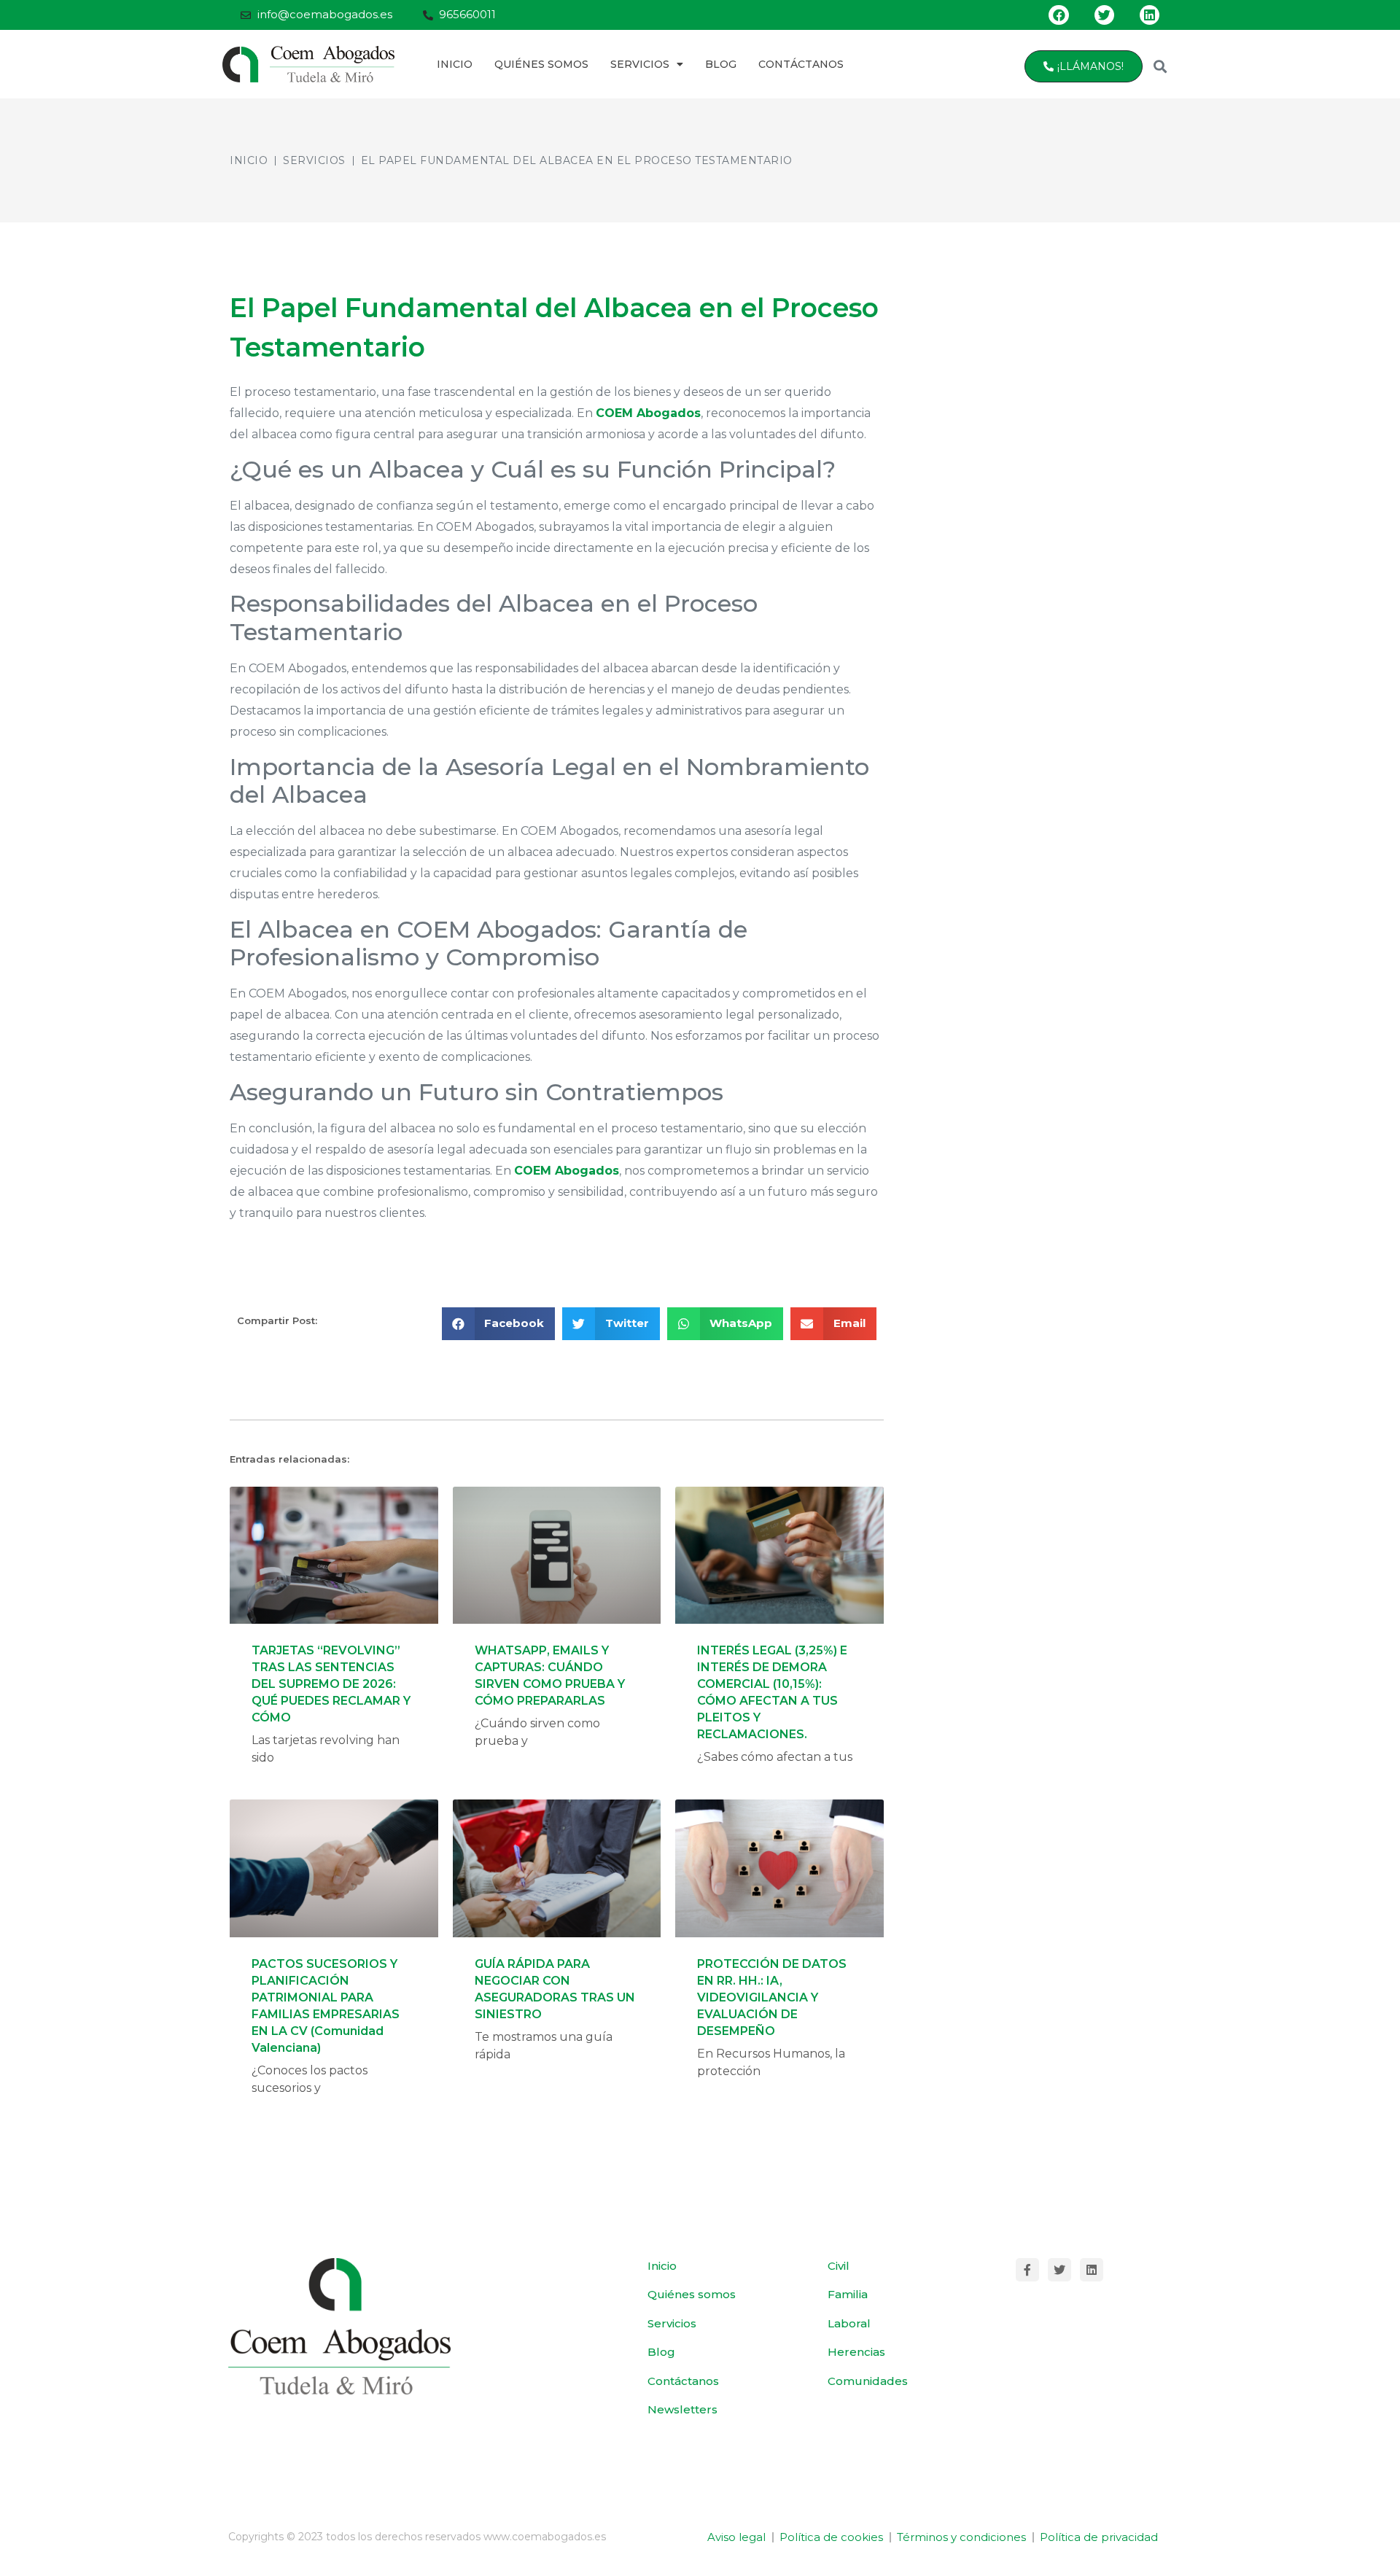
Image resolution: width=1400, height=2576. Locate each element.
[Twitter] (1104, 15)
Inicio (455, 64)
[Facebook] (1058, 15)
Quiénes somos (541, 64)
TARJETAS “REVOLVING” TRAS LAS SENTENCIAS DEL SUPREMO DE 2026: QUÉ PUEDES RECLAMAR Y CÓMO (331, 1684)
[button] (1160, 66)
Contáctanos (801, 64)
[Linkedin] (1150, 15)
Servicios (640, 64)
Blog (721, 64)
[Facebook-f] (1027, 2270)
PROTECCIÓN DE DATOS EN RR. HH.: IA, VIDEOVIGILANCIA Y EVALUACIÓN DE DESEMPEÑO (772, 1997)
